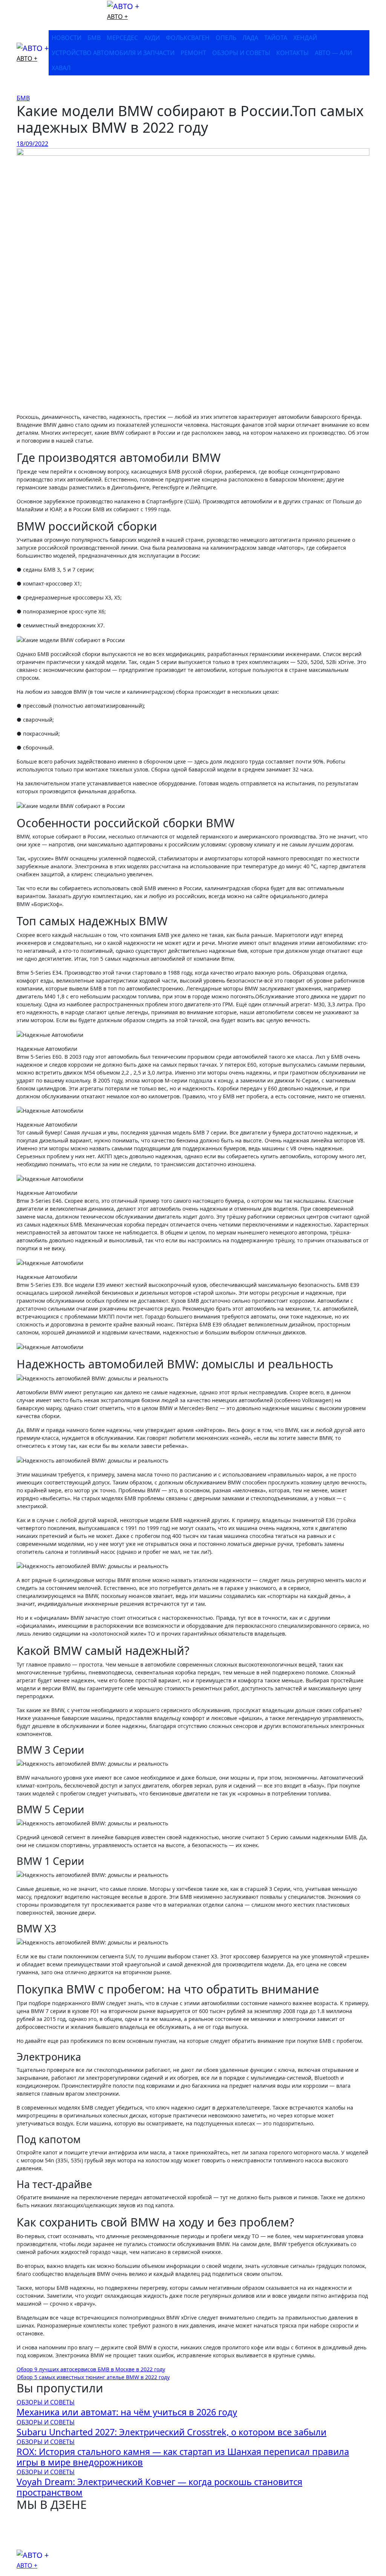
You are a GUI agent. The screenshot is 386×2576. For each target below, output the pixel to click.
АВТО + (117, 17)
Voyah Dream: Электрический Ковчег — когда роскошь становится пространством (159, 2487)
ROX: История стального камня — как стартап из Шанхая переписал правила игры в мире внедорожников (183, 2457)
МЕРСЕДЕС (122, 38)
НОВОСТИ (67, 38)
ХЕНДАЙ (305, 38)
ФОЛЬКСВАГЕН (188, 38)
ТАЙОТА (276, 38)
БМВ (94, 38)
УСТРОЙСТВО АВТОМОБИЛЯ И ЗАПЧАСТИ (113, 53)
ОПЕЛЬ (226, 38)
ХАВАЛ (61, 68)
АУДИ (152, 38)
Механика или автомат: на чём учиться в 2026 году (127, 2412)
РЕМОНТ (193, 53)
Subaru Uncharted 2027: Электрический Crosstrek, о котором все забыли (172, 2432)
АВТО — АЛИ (333, 53)
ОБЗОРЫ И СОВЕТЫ (241, 53)
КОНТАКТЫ (293, 53)
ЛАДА (250, 38)
